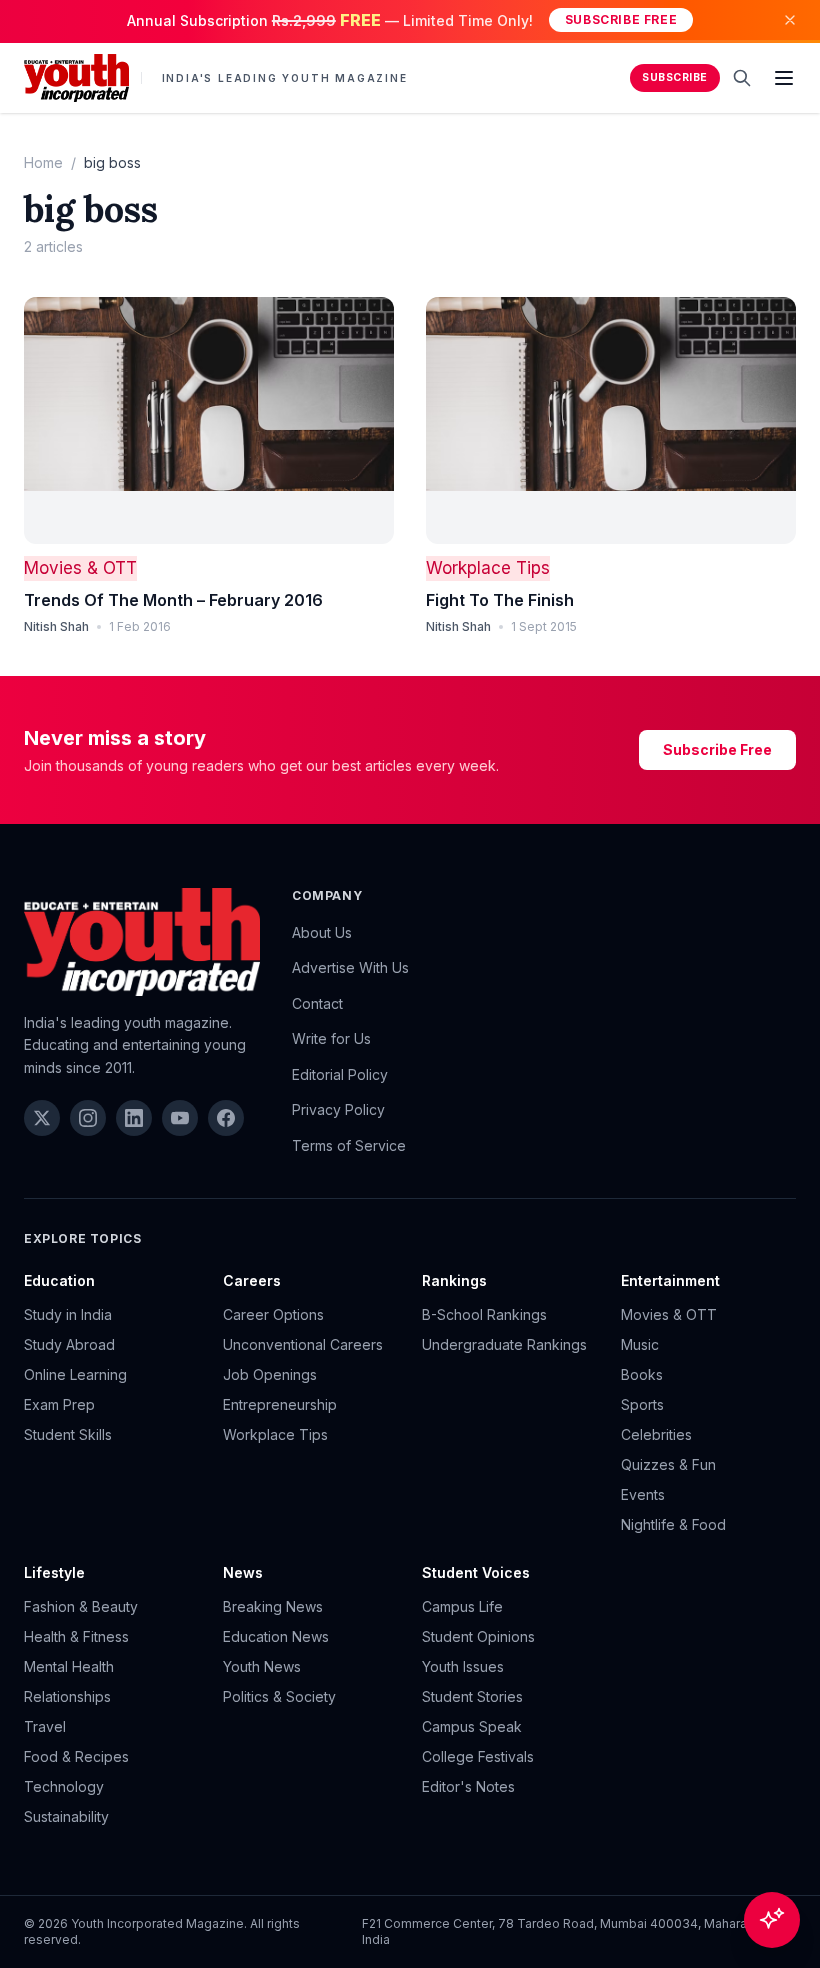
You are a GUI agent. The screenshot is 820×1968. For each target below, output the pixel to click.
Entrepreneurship (280, 1404)
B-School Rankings (484, 1314)
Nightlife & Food (673, 1524)
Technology (64, 1786)
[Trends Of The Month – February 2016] (209, 420)
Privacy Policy (338, 1109)
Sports (642, 1404)
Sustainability (66, 1816)
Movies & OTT (80, 568)
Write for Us (331, 1038)
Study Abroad (69, 1344)
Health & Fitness (76, 1636)
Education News (276, 1636)
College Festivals (478, 1756)
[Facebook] (226, 1118)
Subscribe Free (621, 19)
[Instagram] (88, 1118)
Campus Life (462, 1606)
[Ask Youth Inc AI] (772, 1920)
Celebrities (656, 1434)
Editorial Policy (340, 1074)
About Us (322, 932)
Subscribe (675, 77)
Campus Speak (472, 1726)
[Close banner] (790, 20)
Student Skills (68, 1434)
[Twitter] (42, 1118)
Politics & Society (279, 1696)
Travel (45, 1726)
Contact (317, 1003)
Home (43, 162)
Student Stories (472, 1696)
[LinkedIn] (134, 1118)
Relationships (67, 1696)
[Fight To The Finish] (611, 420)
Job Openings (270, 1374)
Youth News (262, 1666)
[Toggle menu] (784, 78)
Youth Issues (463, 1666)
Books (642, 1374)
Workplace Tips (488, 568)
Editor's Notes (468, 1786)
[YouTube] (180, 1118)
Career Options (273, 1314)
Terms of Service (349, 1145)
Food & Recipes (76, 1756)
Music (640, 1344)
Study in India (68, 1314)
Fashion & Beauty (81, 1606)
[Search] (742, 78)
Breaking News (273, 1606)
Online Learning (75, 1374)
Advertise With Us (350, 967)
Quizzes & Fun (668, 1464)
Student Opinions (478, 1636)
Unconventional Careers (303, 1344)
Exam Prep (59, 1404)
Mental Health (69, 1666)
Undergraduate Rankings (504, 1344)
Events (643, 1494)
